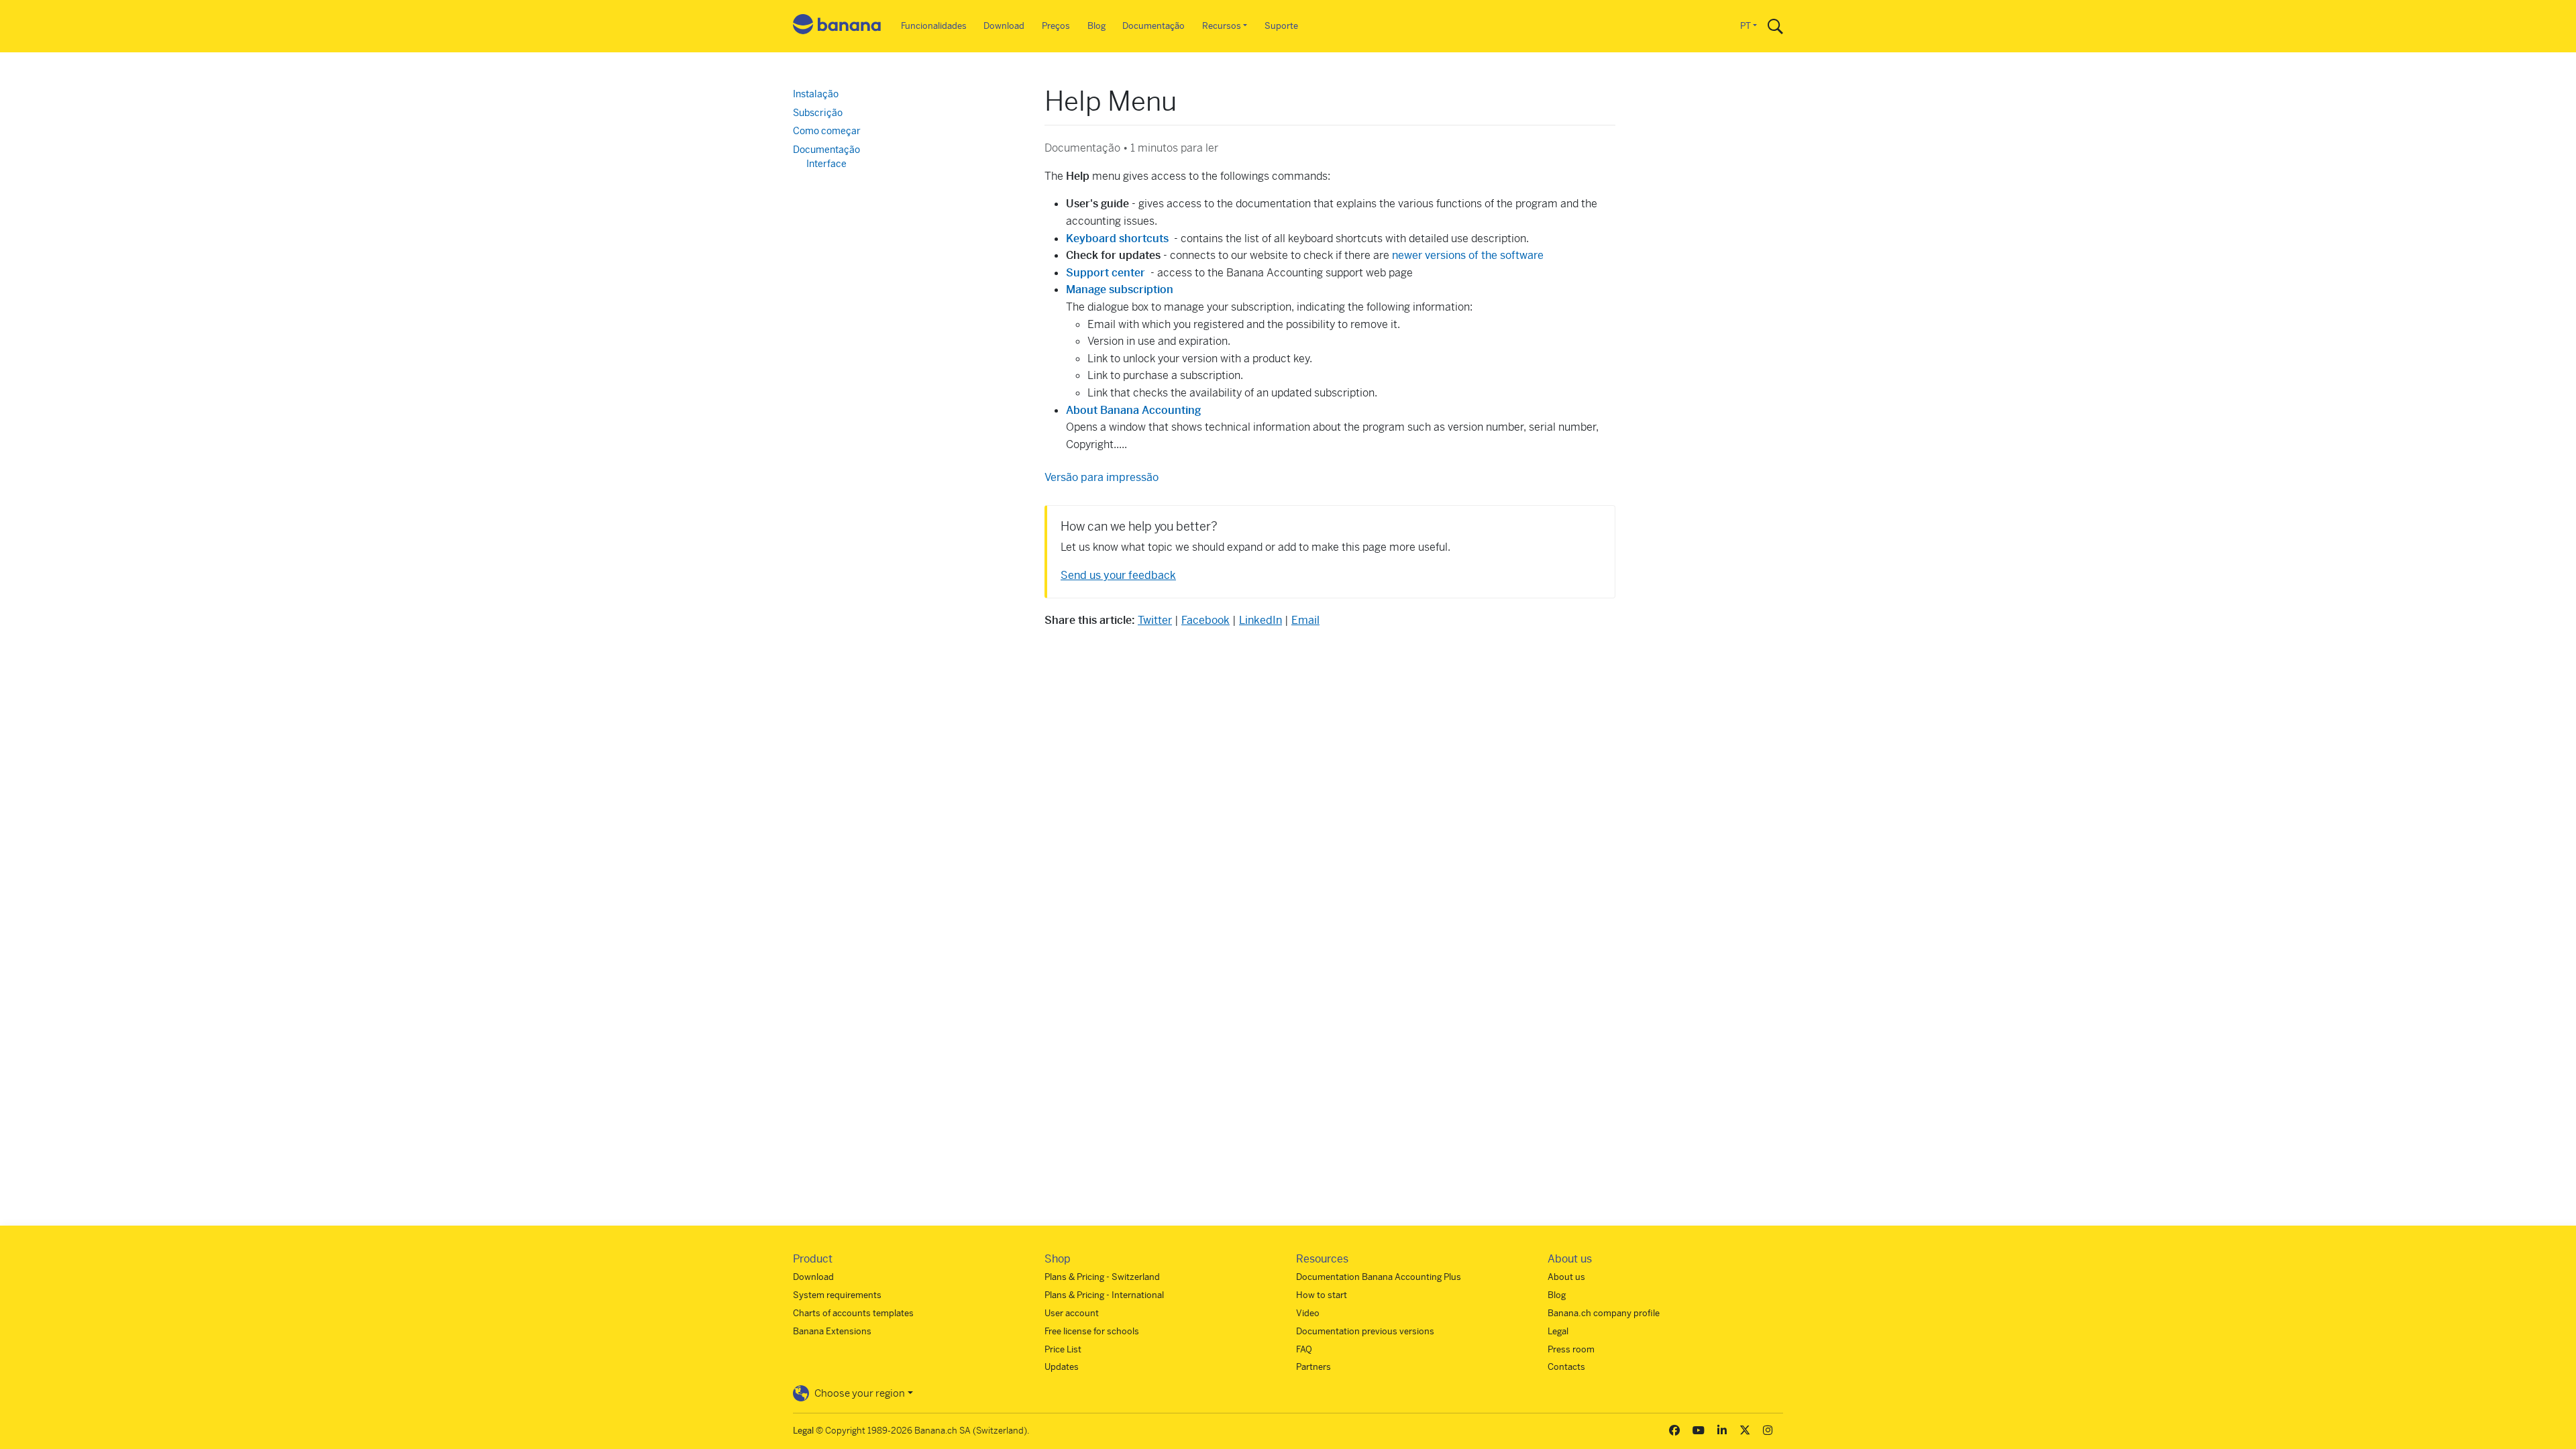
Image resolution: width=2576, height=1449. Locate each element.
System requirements (837, 1295)
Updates (1062, 1367)
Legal (1558, 1331)
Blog (1096, 26)
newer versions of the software (1468, 255)
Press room (1571, 1349)
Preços (1056, 26)
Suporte (1281, 26)
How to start (1322, 1295)
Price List (1063, 1349)
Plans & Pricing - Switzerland (1102, 1277)
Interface (826, 164)
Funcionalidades (934, 26)
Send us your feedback (1118, 575)
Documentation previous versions (1365, 1331)
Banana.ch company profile (1604, 1313)
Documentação (1153, 26)
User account (1072, 1313)
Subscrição (818, 113)
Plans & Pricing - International (1104, 1295)
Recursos (1222, 26)
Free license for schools (1092, 1331)
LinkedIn (1260, 620)
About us (1566, 1277)
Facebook (1205, 620)
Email (1305, 620)
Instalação (816, 94)
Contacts (1566, 1367)
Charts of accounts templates (853, 1313)
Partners (1313, 1367)
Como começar (827, 131)
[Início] (837, 26)
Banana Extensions (832, 1331)
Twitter (1155, 620)
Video (1308, 1313)
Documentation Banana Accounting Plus (1379, 1277)
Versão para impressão (1102, 477)
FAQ (1304, 1349)
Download (1004, 26)
